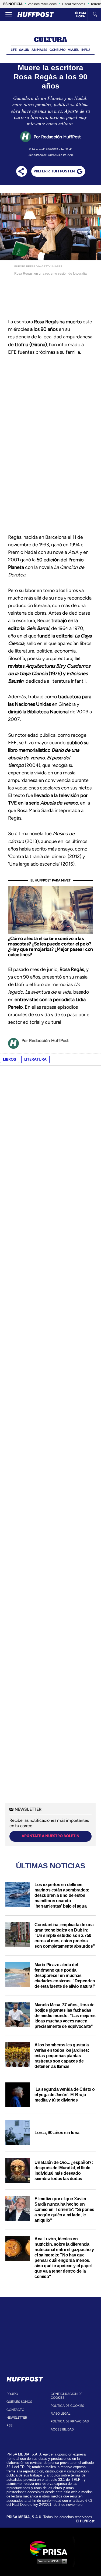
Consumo (57, 50)
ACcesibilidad (62, 2429)
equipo (12, 2394)
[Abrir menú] (9, 15)
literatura (35, 1059)
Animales (39, 50)
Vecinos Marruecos (42, 4)
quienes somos (19, 2402)
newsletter (17, 2418)
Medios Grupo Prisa (51, 2561)
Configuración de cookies (67, 2396)
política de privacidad (70, 2421)
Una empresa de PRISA (51, 2548)
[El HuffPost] (36, 15)
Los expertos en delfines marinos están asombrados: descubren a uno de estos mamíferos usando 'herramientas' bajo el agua (62, 1895)
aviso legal (60, 2414)
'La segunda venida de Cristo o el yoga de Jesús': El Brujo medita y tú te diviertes (65, 2095)
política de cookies (67, 2406)
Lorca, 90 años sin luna (57, 2133)
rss (9, 2425)
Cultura (50, 40)
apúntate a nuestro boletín (50, 1836)
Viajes (73, 50)
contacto (15, 2410)
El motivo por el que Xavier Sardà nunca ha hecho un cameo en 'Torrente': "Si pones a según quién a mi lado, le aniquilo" (64, 2210)
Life (14, 50)
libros (10, 1059)
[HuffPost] (25, 2378)
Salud (24, 50)
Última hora (81, 15)
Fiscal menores (74, 4)
